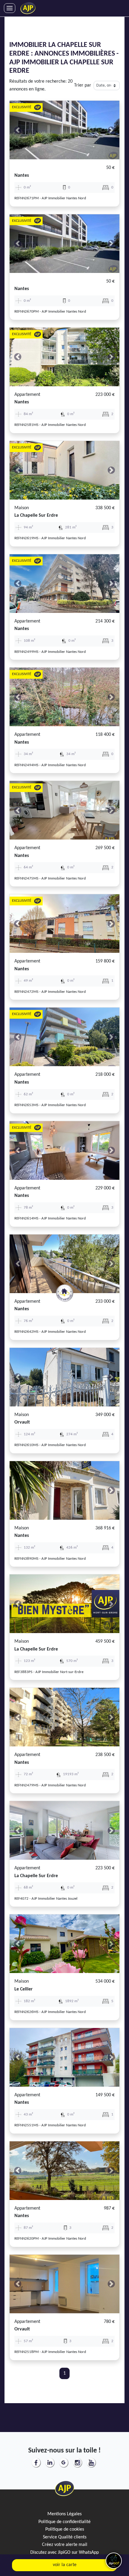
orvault (22, 1422)
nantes (22, 176)
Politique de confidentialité (64, 2522)
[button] (18, 130)
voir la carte (65, 2565)
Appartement (27, 395)
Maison (22, 508)
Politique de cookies (65, 2529)
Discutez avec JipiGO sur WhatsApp (64, 2553)
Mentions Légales (64, 2514)
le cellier (24, 1989)
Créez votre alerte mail (65, 2545)
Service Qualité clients (65, 2537)
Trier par (83, 85)
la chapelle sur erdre (36, 516)
